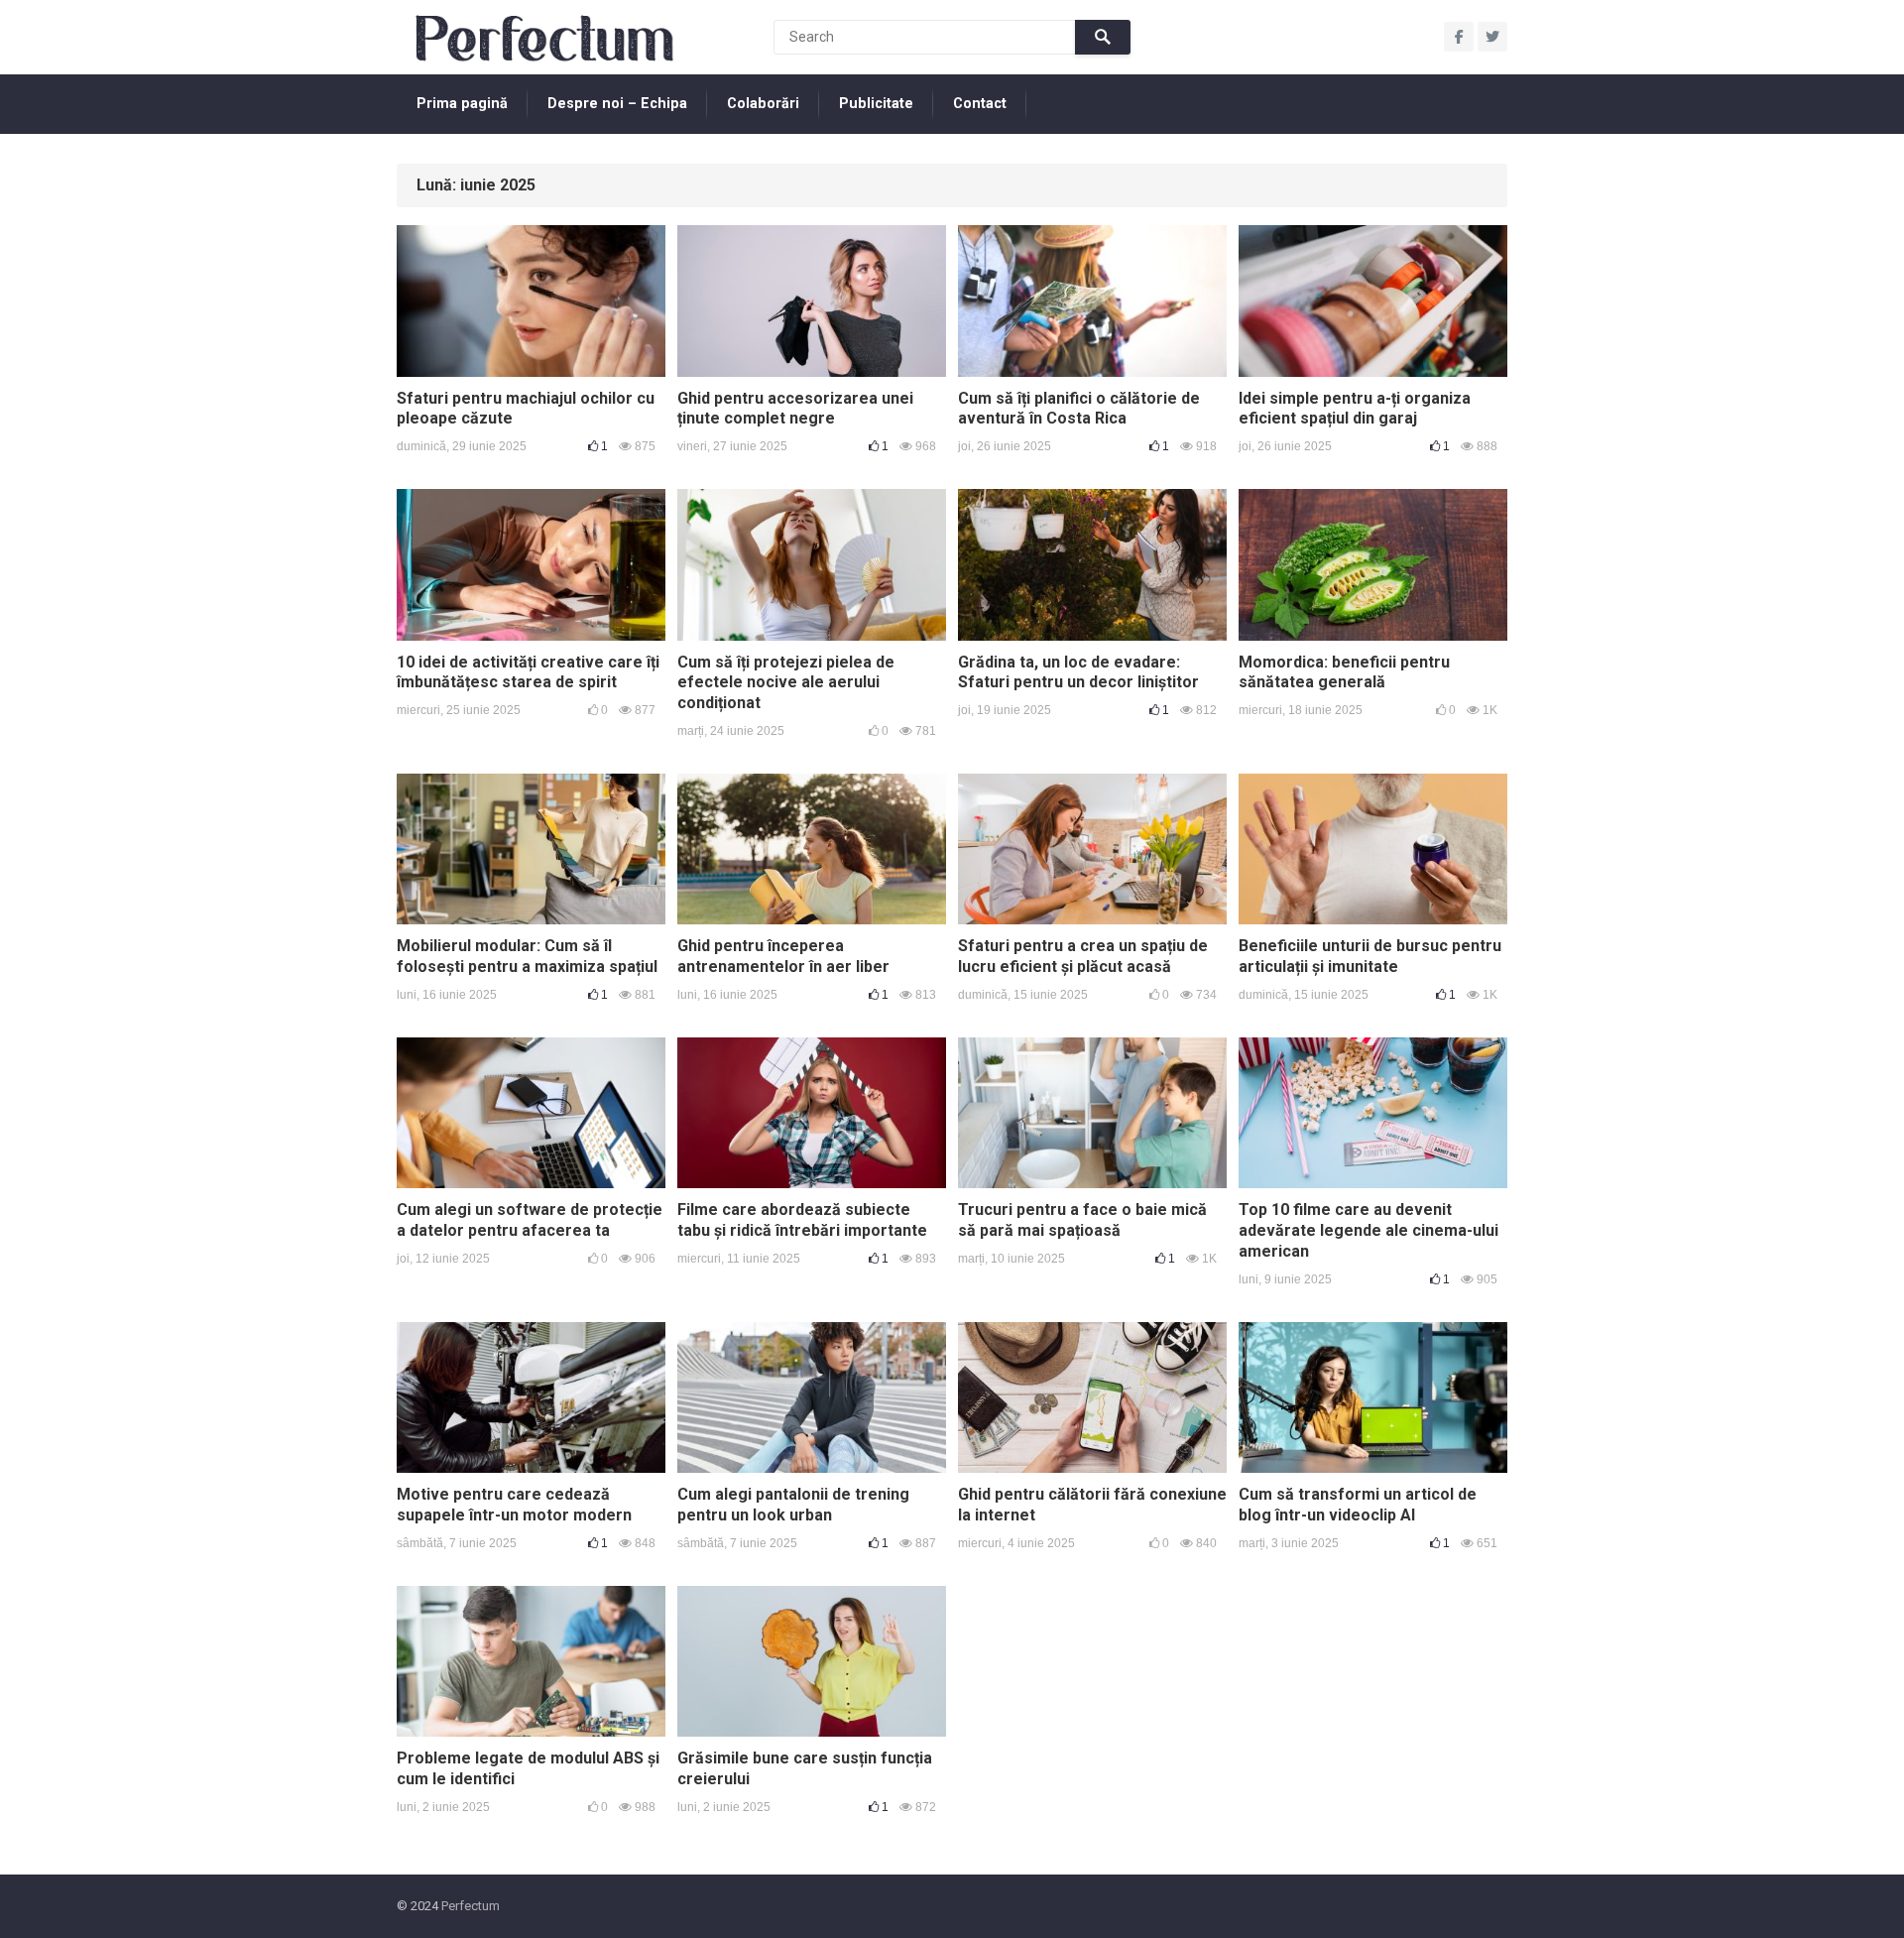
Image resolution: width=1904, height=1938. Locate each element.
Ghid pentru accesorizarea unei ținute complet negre (795, 409)
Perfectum (471, 1906)
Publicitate (876, 104)
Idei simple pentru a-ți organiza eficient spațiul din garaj (1355, 409)
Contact (980, 104)
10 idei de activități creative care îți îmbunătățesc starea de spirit (528, 672)
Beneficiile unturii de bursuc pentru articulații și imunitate (1370, 956)
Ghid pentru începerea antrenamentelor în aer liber (783, 956)
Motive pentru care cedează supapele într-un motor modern (514, 1505)
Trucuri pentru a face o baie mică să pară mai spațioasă (1082, 1220)
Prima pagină (462, 104)
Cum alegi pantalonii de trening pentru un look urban (793, 1505)
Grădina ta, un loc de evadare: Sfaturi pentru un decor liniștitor (1078, 672)
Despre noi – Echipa (617, 104)
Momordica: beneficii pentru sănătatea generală (1344, 672)
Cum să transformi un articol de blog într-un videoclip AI (1358, 1505)
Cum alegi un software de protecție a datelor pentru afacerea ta (530, 1220)
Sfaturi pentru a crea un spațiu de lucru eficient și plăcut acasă (1083, 956)
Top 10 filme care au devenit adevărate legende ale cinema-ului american (1368, 1230)
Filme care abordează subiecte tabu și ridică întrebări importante (802, 1220)
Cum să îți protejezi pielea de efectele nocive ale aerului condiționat (786, 683)
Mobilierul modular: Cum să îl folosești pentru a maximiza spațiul (527, 956)
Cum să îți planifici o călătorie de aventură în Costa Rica (1079, 409)
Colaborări (763, 104)
